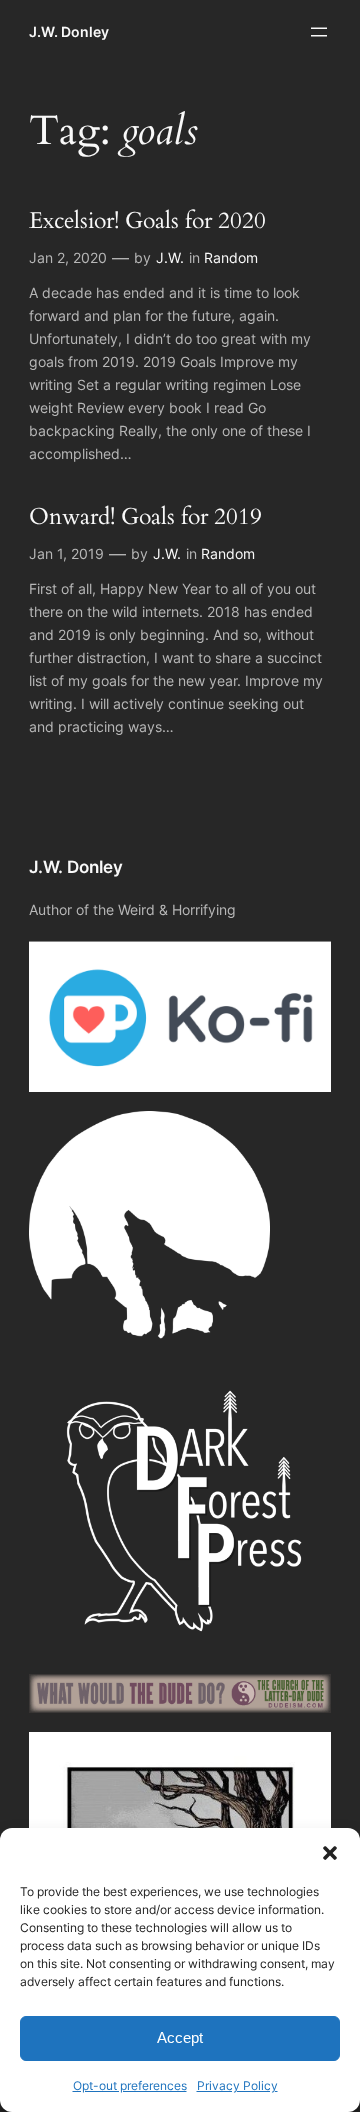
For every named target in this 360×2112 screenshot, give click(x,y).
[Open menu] (319, 32)
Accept (180, 2037)
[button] (330, 1853)
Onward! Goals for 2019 (145, 517)
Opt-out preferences (130, 2085)
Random (231, 257)
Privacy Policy (237, 2085)
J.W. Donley (69, 31)
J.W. (170, 257)
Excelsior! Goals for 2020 (147, 221)
